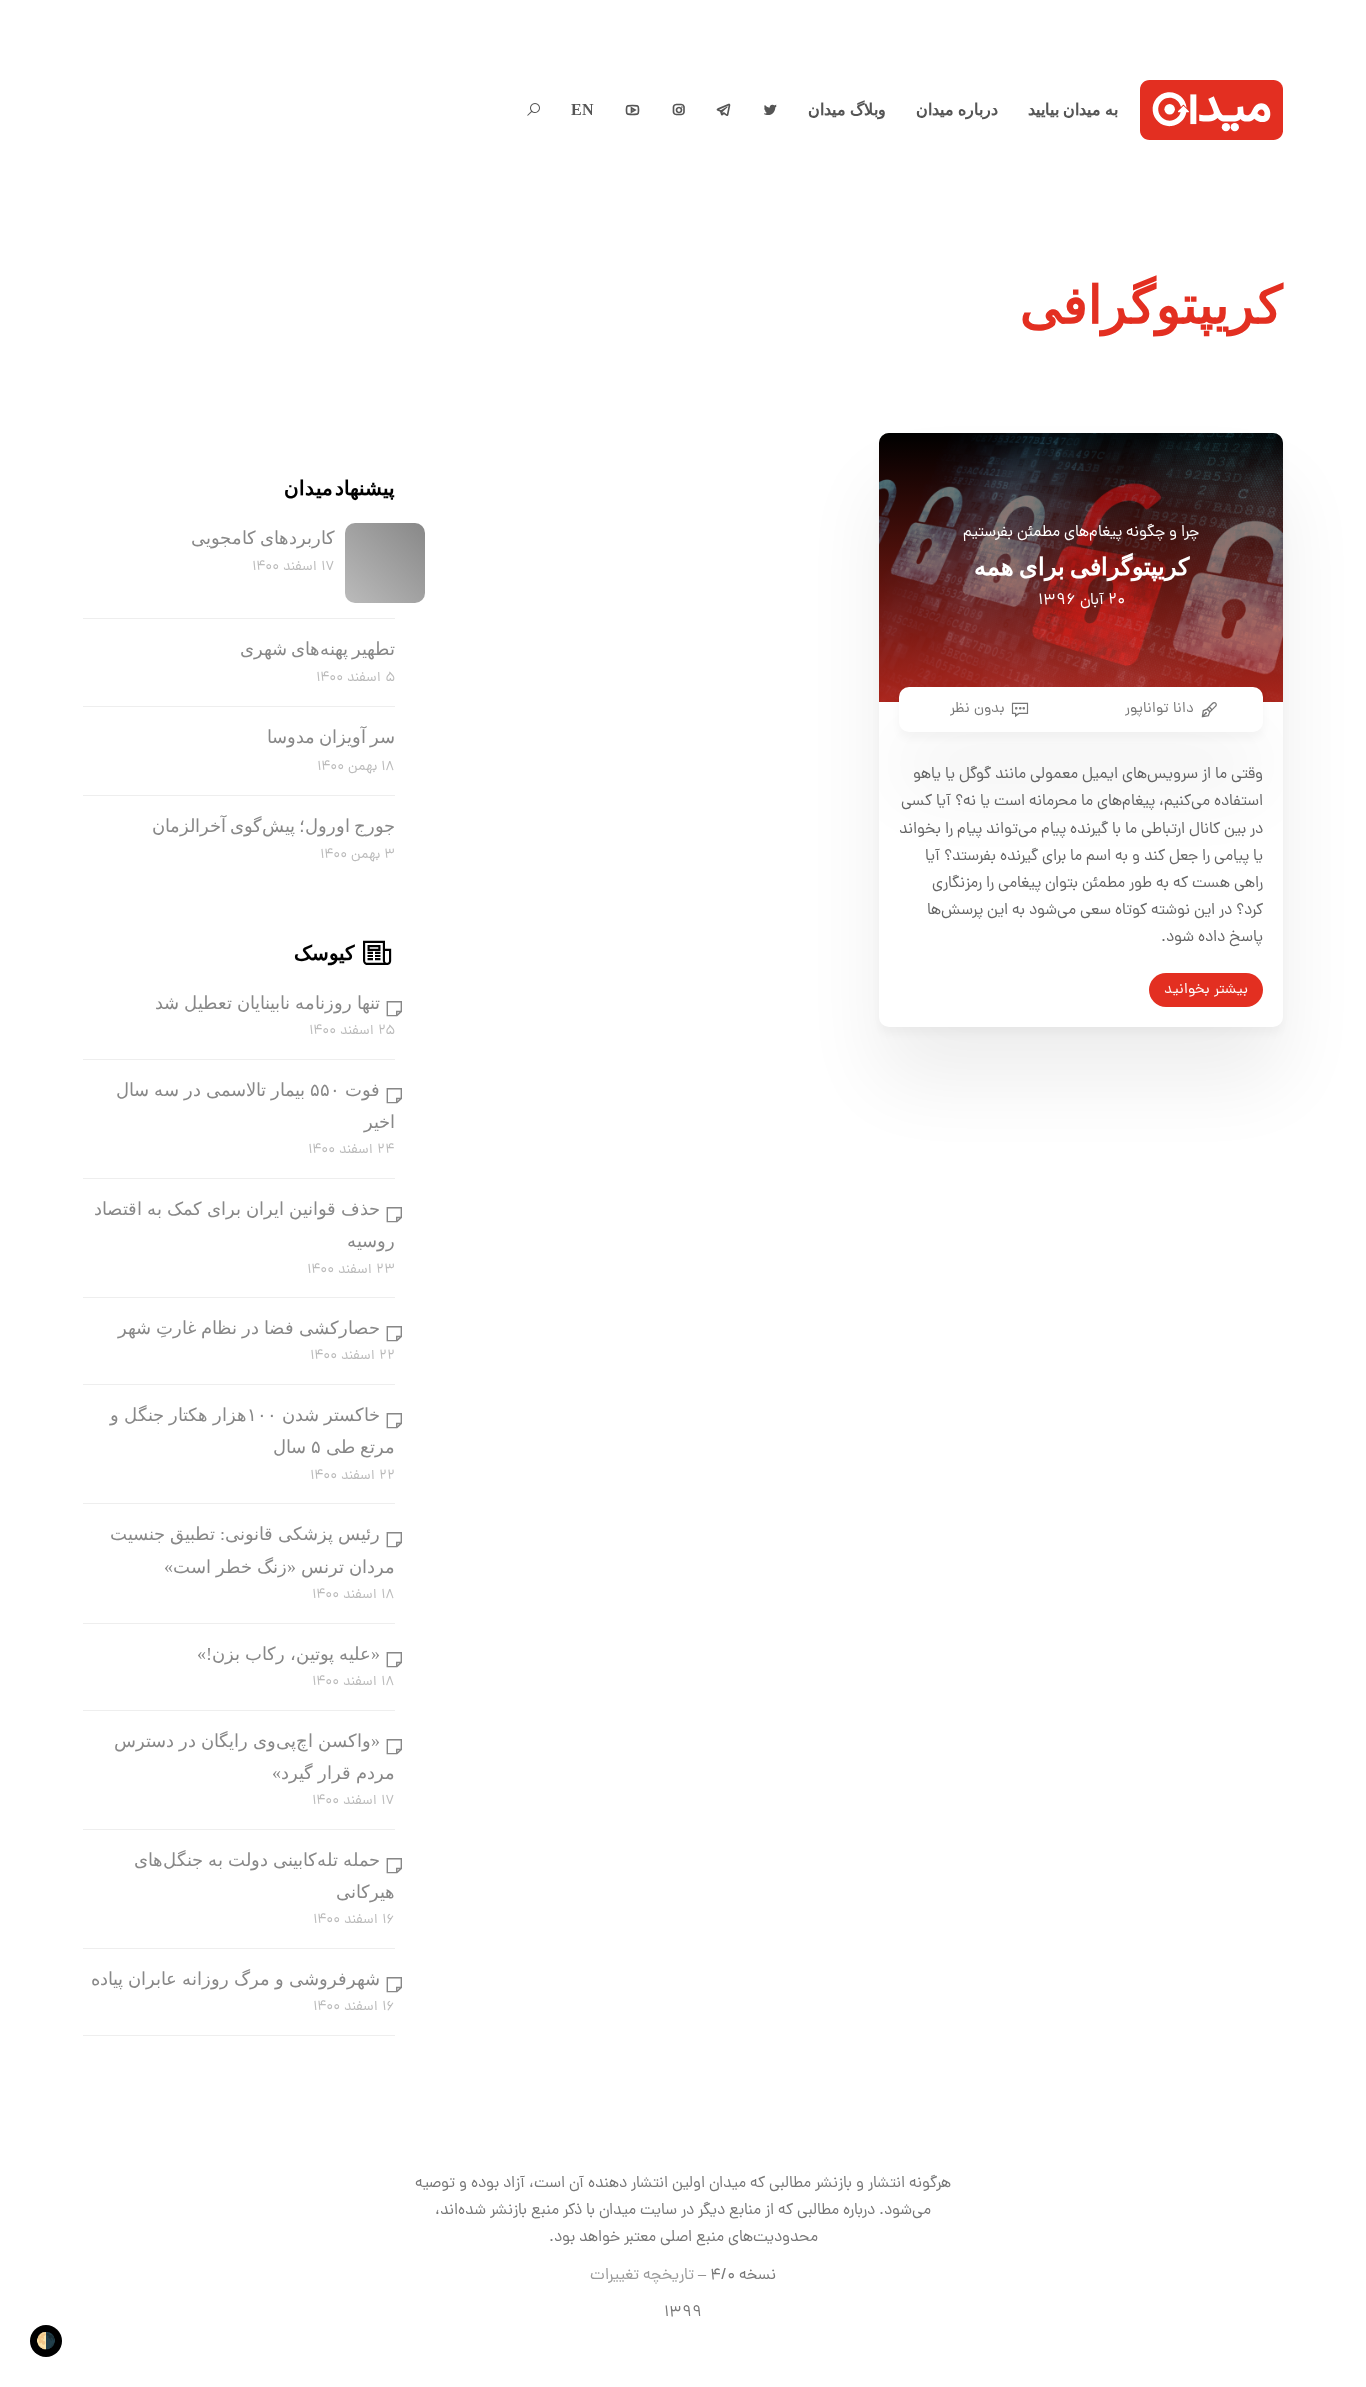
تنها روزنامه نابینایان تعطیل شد (267, 1003)
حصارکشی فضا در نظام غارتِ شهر (249, 1328)
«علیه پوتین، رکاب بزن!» (288, 1654)
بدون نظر (977, 709)
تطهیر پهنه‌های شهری (317, 649)
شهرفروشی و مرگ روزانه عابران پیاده (235, 1979)
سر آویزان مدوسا (331, 737)
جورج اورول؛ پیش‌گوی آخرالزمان (273, 826)
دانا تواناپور (1159, 709)
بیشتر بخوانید (1206, 990)
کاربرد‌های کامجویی (263, 538)
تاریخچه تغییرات (642, 2276)
